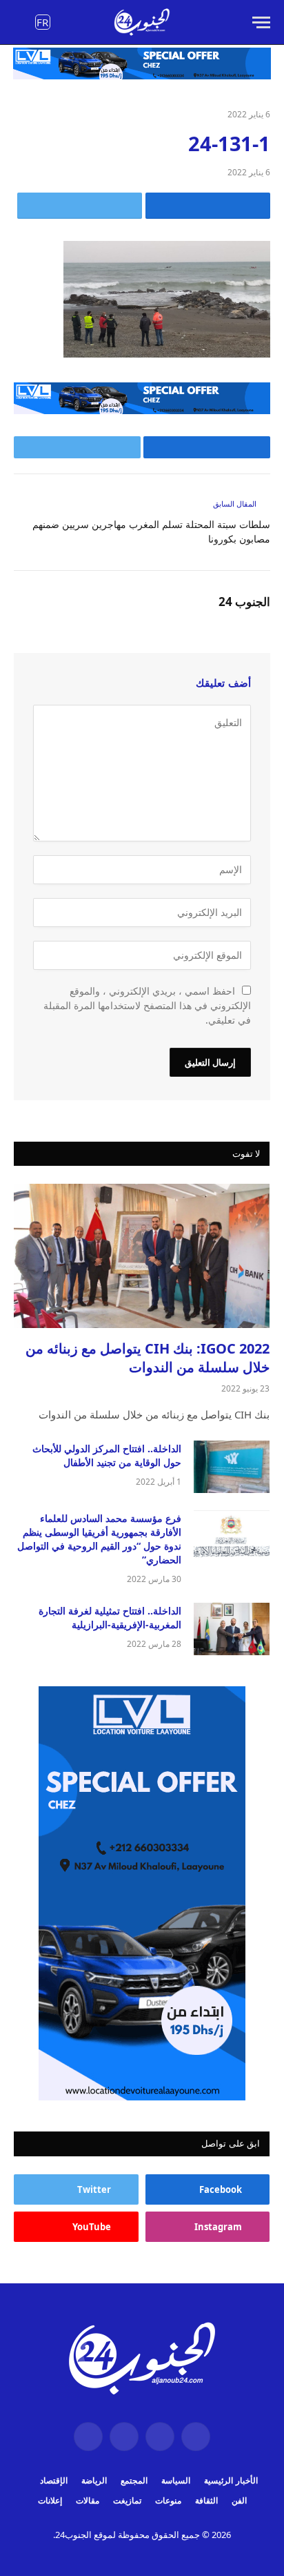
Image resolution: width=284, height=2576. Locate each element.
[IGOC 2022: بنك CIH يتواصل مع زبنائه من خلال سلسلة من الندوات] (142, 1256)
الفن (239, 2500)
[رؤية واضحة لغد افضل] (142, 22)
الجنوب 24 (244, 602)
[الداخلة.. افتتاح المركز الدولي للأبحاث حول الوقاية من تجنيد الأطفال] (232, 1467)
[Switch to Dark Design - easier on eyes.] (21, 23)
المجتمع (134, 2480)
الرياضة (94, 2480)
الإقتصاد (54, 2480)
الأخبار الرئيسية (231, 2480)
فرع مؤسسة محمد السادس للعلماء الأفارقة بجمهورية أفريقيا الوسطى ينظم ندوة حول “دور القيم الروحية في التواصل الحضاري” (99, 1539)
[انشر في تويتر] (80, 206)
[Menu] (261, 22)
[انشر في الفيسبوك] (208, 206)
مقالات (88, 2500)
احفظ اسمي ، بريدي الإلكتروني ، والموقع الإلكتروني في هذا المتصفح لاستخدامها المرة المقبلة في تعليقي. (147, 1005)
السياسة (176, 2480)
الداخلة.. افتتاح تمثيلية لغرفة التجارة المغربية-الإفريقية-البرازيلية (110, 1618)
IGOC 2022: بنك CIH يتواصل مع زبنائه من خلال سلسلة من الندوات (148, 1358)
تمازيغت (127, 2500)
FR (42, 22)
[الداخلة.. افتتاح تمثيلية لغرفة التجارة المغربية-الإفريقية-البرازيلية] (232, 1629)
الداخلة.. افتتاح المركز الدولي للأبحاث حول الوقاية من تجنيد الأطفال (107, 1455)
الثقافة (206, 2500)
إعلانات (50, 2500)
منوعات (168, 2500)
